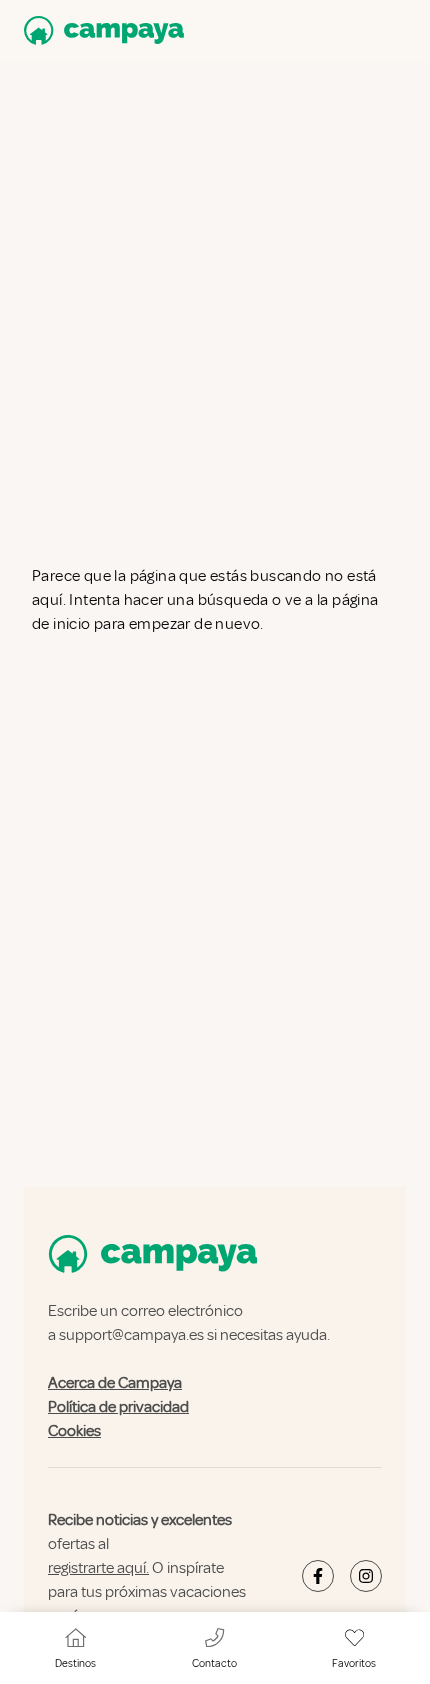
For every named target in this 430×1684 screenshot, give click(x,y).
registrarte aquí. (98, 1568)
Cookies (74, 1431)
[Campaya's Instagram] (366, 1576)
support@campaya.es (131, 1335)
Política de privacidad (118, 1407)
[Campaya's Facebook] (318, 1576)
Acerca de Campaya (115, 1383)
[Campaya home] (100, 30)
